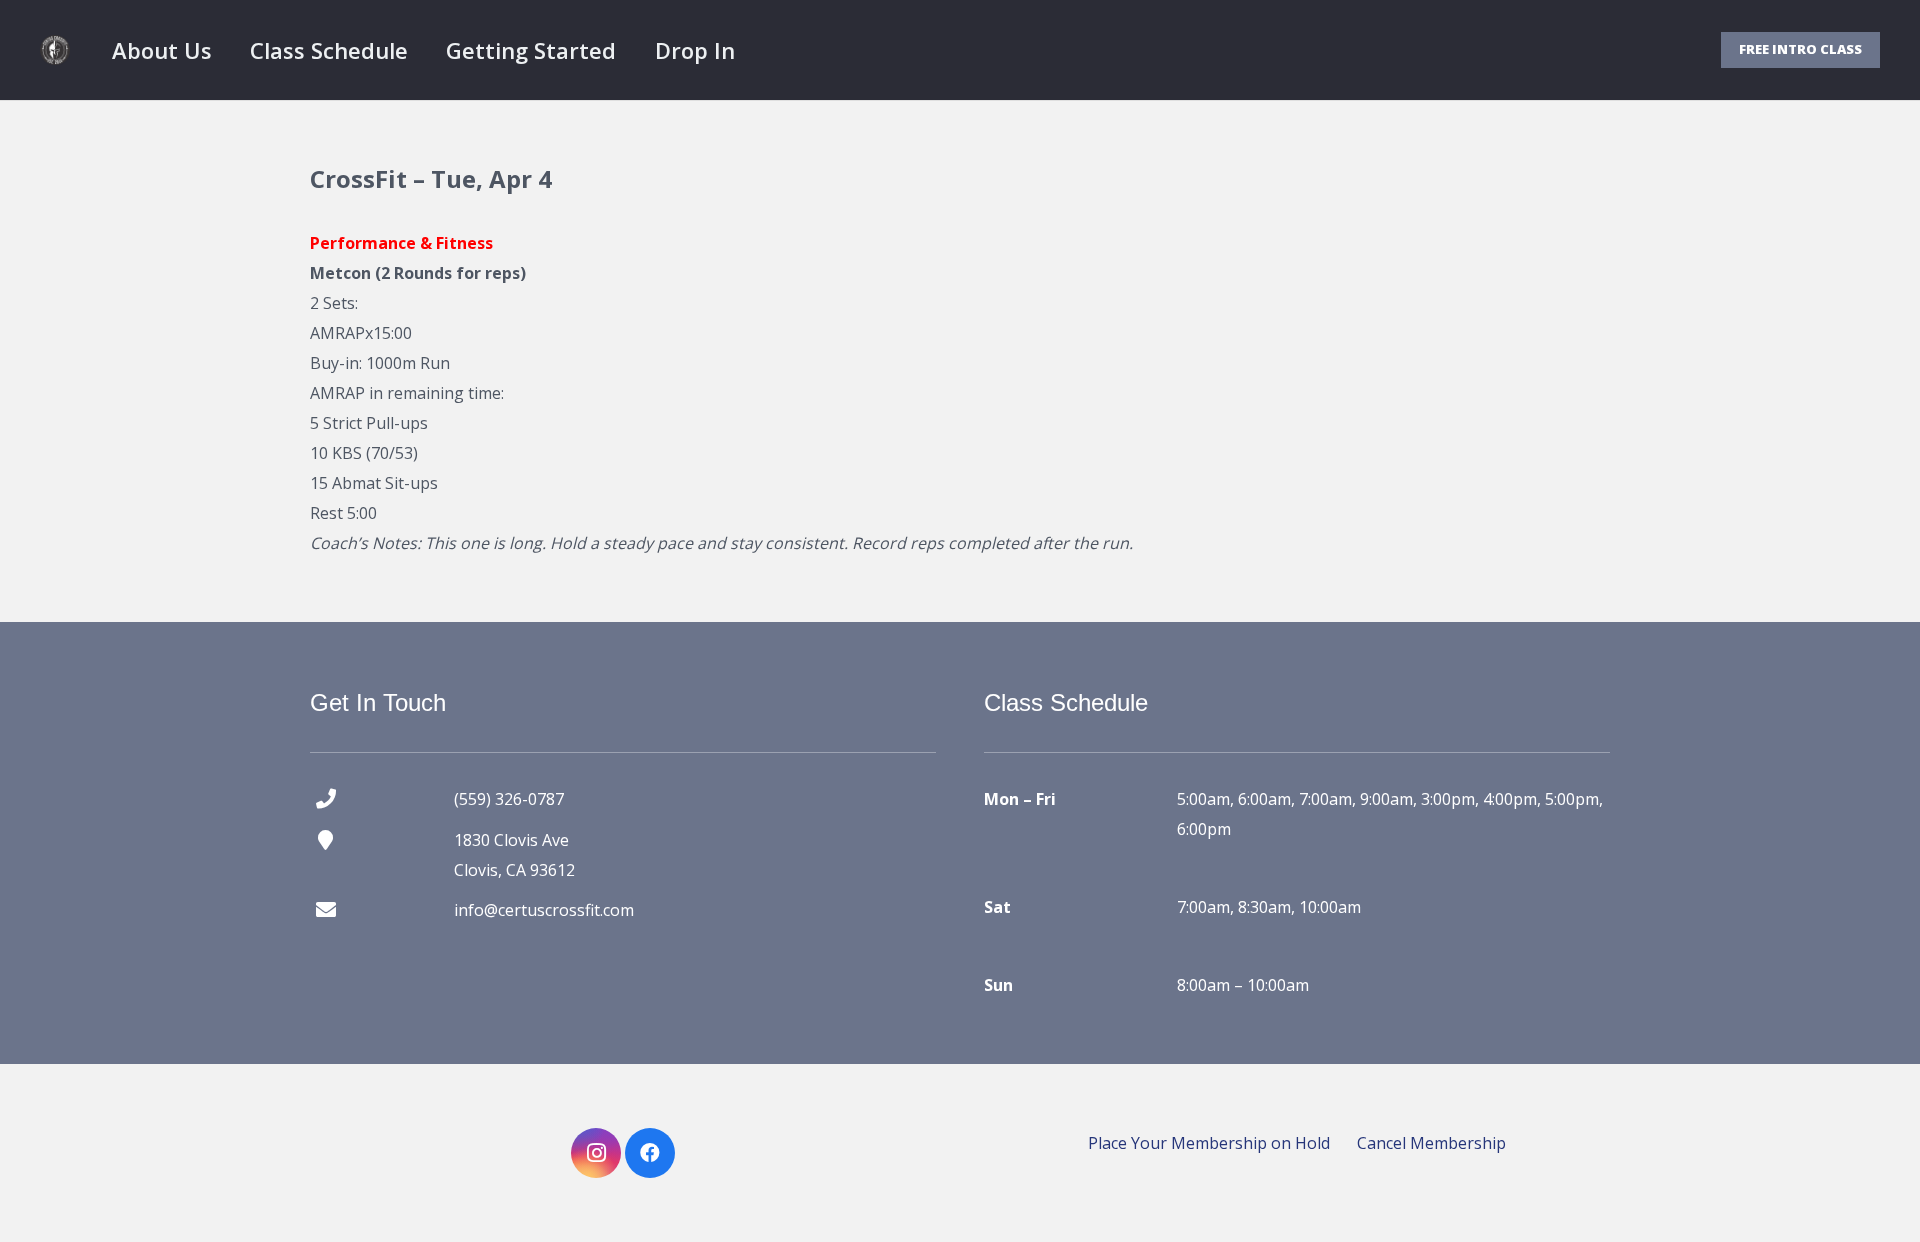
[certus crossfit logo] (55, 50)
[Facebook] (650, 1153)
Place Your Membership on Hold (1209, 1143)
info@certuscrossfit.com (544, 910)
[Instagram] (596, 1153)
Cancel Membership (1431, 1143)
